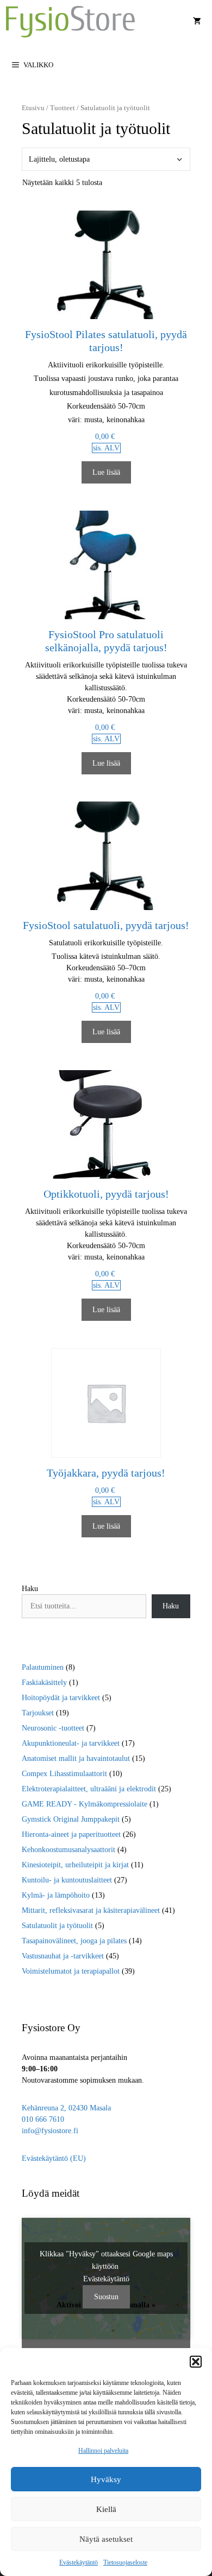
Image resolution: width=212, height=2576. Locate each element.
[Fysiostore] (70, 22)
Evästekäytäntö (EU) (54, 2158)
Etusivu (33, 108)
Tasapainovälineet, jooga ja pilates (74, 1941)
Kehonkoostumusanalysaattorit (68, 1850)
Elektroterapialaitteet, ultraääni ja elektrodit (89, 1789)
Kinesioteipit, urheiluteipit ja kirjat (75, 1865)
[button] (196, 2362)
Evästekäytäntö (79, 2562)
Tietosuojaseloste (125, 2562)
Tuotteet (63, 108)
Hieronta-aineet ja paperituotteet (71, 1834)
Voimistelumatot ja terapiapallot (71, 1971)
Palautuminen (43, 1667)
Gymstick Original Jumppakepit (71, 1819)
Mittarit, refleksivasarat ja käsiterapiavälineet (91, 1910)
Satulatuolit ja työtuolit (57, 1926)
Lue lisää (106, 472)
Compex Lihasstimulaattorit (64, 1774)
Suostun (106, 2297)
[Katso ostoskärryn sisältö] (197, 22)
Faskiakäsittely (44, 1683)
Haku (30, 1589)
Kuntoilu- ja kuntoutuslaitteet (67, 1880)
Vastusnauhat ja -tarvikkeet (63, 1956)
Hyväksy (106, 2479)
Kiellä (106, 2509)
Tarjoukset (38, 1713)
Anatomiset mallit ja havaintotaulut (76, 1758)
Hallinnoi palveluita (103, 2451)
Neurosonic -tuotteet (53, 1728)
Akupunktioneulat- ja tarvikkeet (71, 1743)
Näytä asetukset (106, 2539)
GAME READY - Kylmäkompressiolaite (85, 1804)
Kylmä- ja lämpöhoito (56, 1895)
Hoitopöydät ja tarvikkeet (61, 1698)
